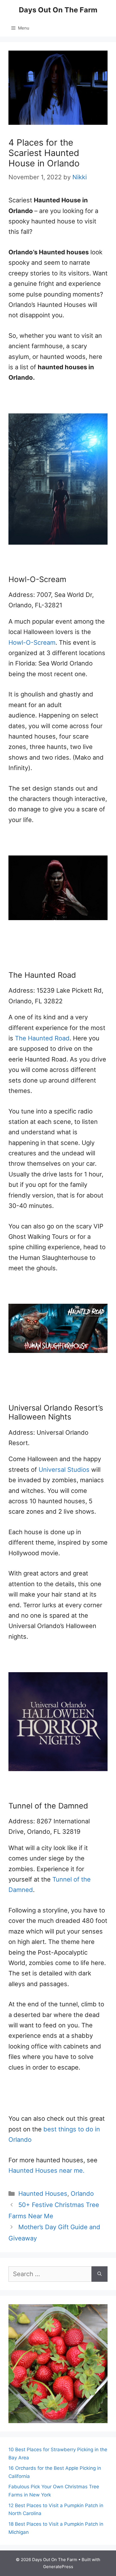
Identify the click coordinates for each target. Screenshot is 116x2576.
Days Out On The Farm (58, 10)
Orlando (82, 2194)
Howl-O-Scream (32, 642)
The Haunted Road (42, 1038)
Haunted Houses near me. (46, 2170)
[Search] (100, 2274)
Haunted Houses (43, 2194)
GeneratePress (58, 2567)
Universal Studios (64, 1470)
